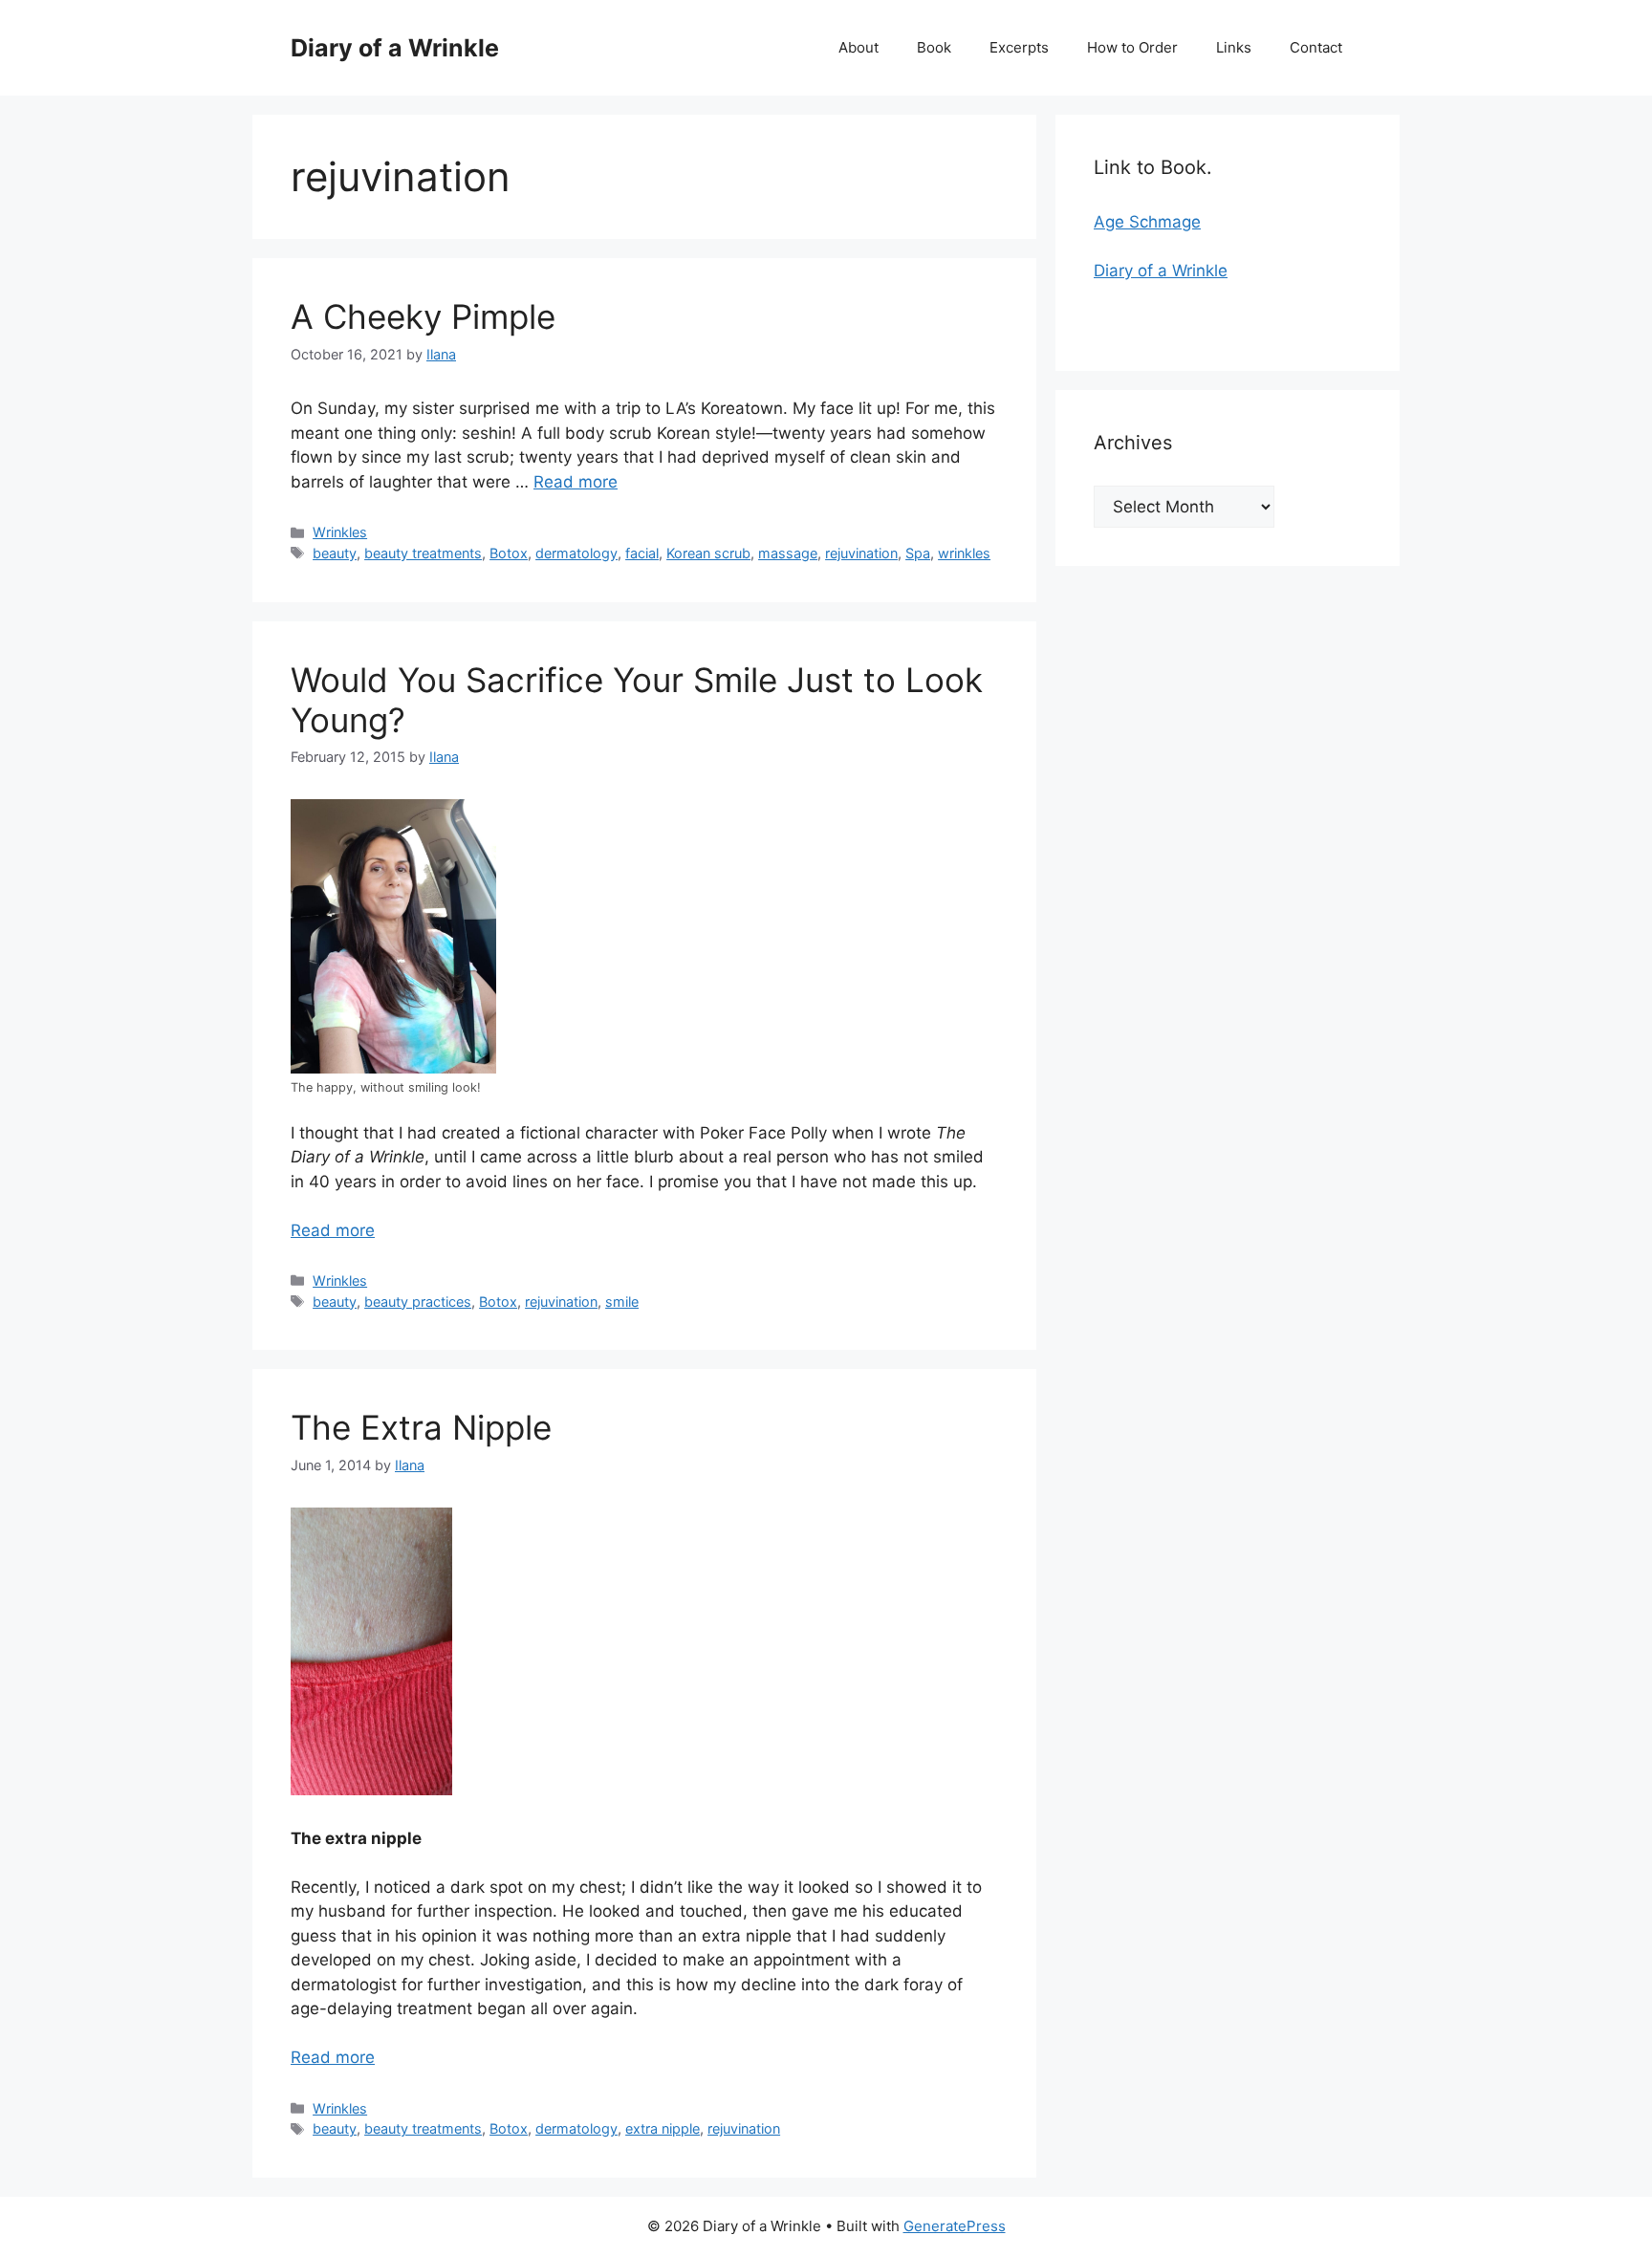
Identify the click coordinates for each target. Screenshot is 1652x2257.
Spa (918, 553)
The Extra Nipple (421, 1427)
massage (788, 553)
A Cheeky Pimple (423, 316)
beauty (335, 553)
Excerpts (1019, 47)
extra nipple (663, 2128)
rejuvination (861, 553)
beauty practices (418, 1302)
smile (622, 1302)
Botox (509, 553)
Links (1234, 47)
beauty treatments (423, 553)
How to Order (1132, 47)
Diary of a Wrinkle (395, 48)
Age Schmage (1147, 222)
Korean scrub (708, 553)
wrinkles (964, 553)
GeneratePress (955, 2226)
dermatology (576, 553)
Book (934, 47)
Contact (1316, 47)
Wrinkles (340, 532)
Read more (576, 482)
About (859, 47)
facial (642, 553)
